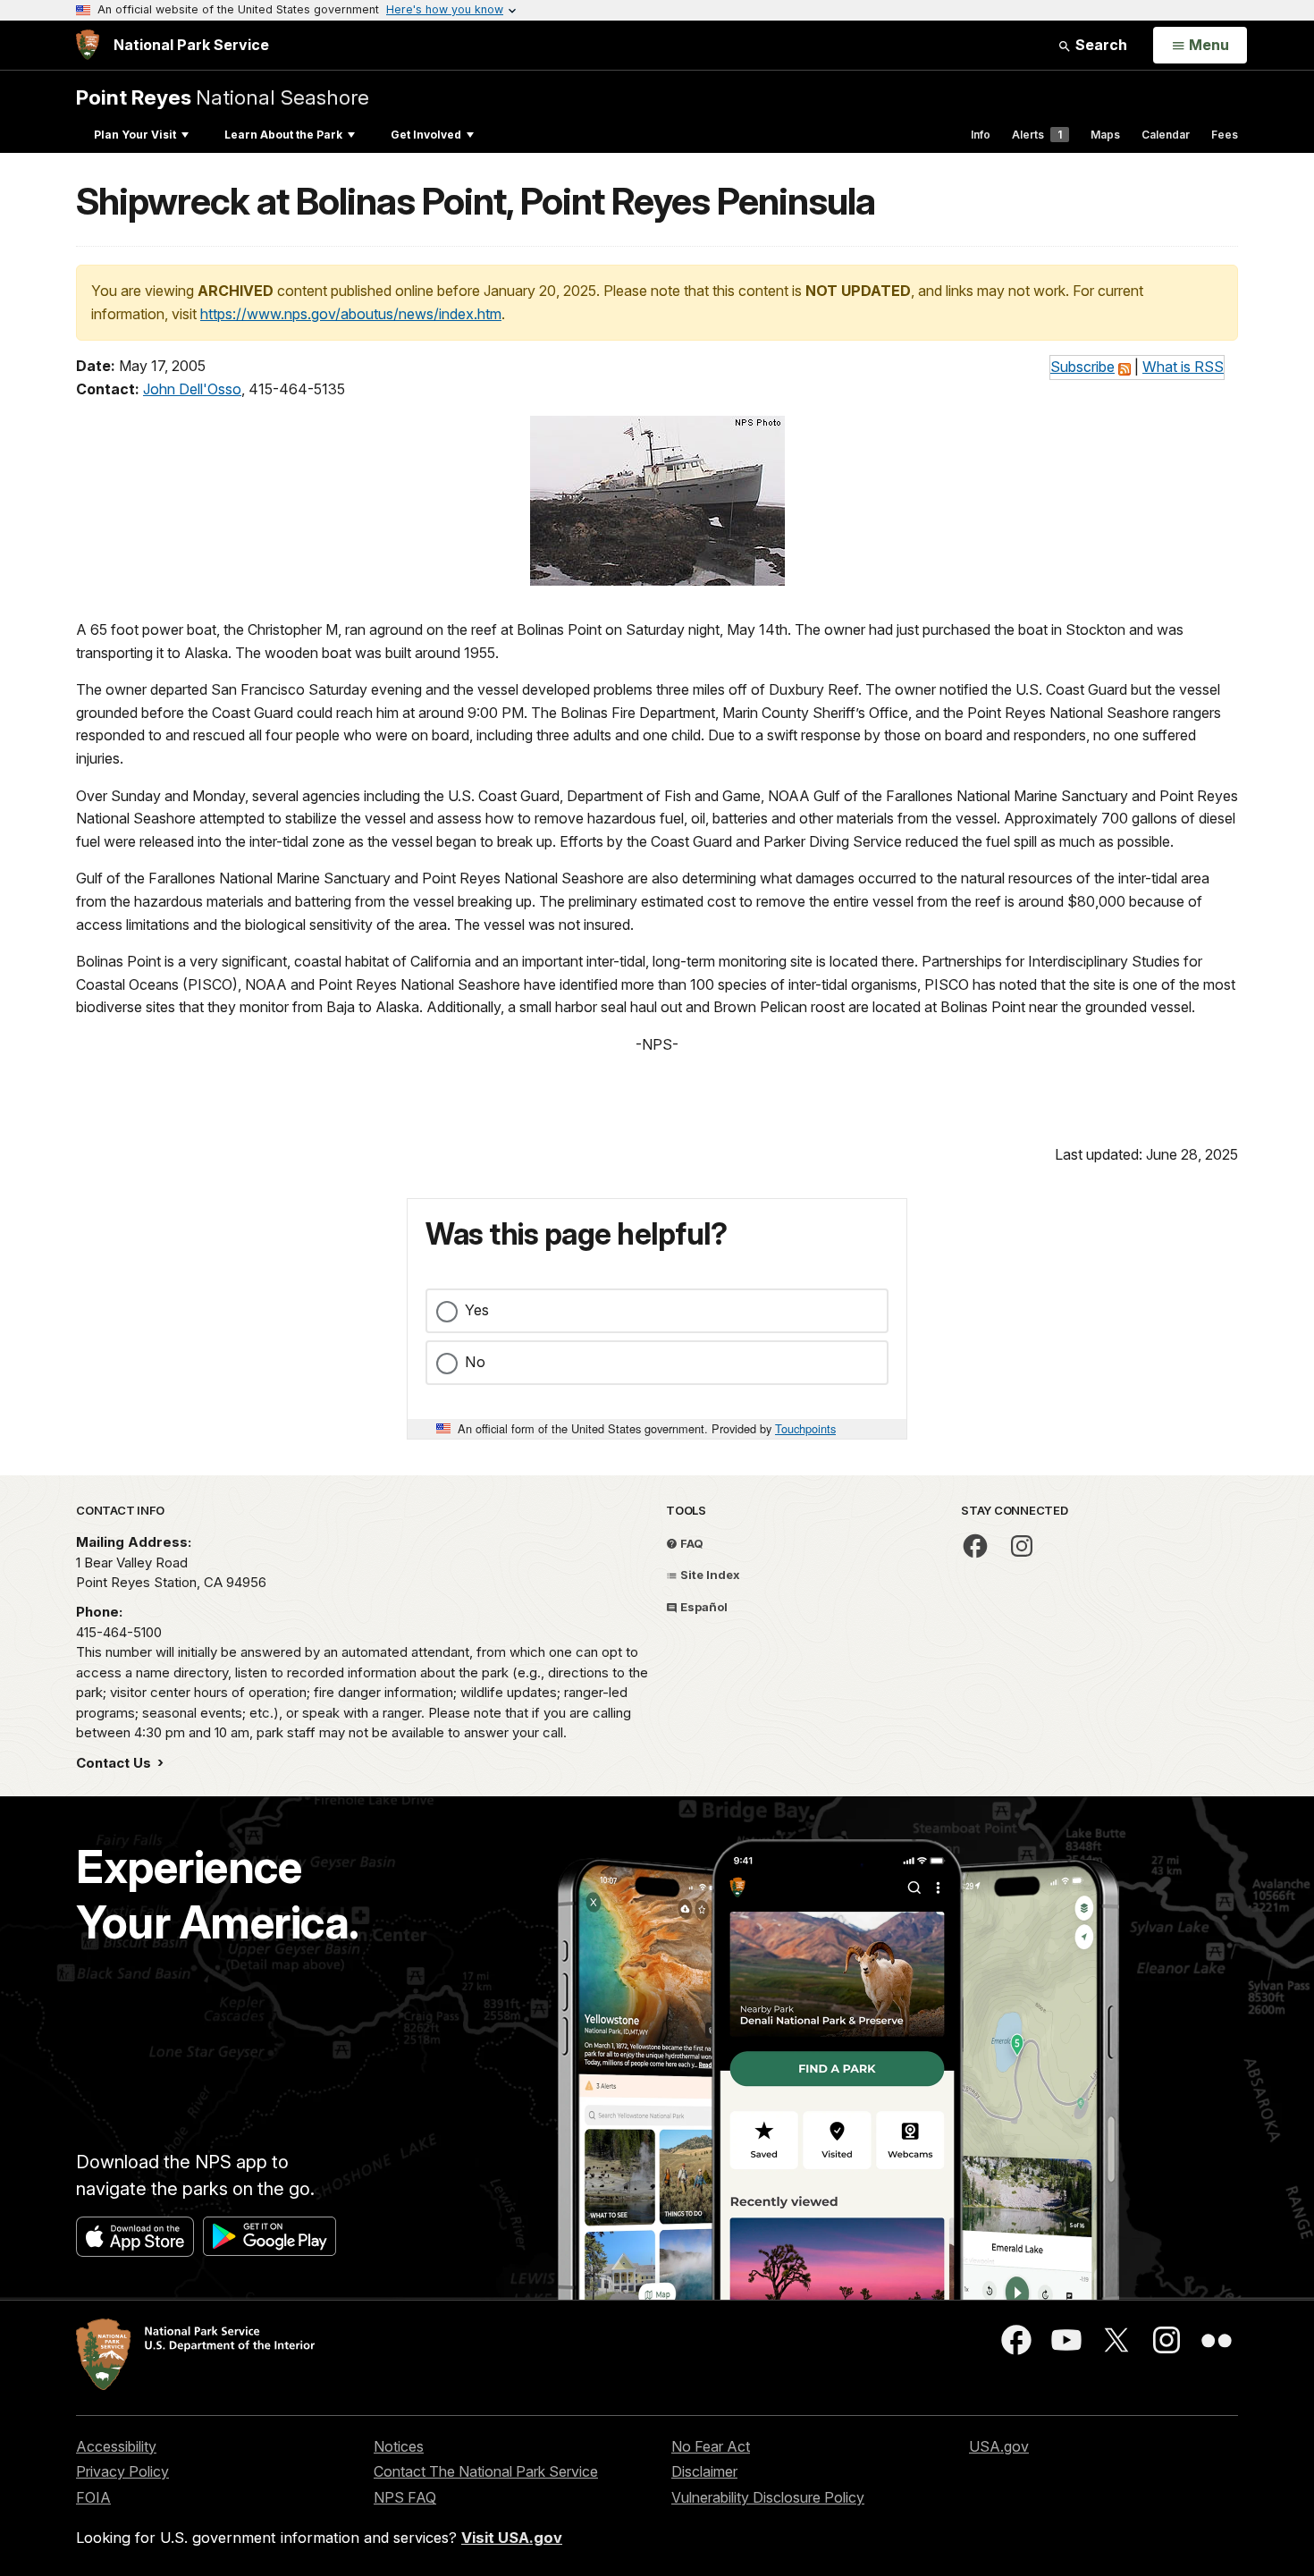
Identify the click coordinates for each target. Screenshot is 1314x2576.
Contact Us (115, 1763)
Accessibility (116, 2446)
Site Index (709, 1575)
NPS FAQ (405, 2497)
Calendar (1166, 135)
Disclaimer (704, 2471)
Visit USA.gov (512, 2538)
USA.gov (999, 2446)
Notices (399, 2446)
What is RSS (1183, 367)
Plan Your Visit (135, 135)
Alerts (1037, 135)
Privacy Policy (122, 2471)
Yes (477, 1310)
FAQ (691, 1543)
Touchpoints (805, 1428)
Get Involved (426, 135)
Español (703, 1607)
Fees (1225, 135)
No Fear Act (711, 2446)
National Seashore (223, 97)
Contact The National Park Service (486, 2471)
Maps (1105, 135)
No (475, 1362)
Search (1099, 45)
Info (981, 135)
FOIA (93, 2497)
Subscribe (1082, 367)
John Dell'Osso (192, 389)
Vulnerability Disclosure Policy (768, 2497)
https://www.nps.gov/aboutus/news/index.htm (351, 314)
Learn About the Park (283, 135)
